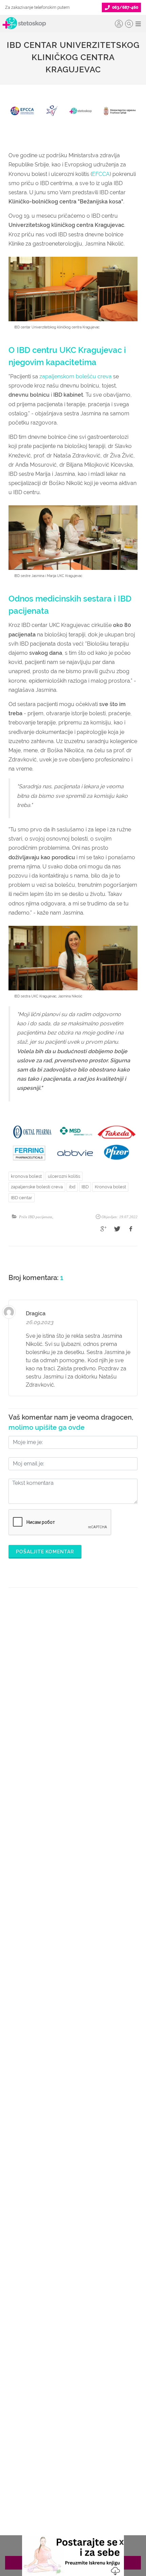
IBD (85, 1187)
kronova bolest (26, 1176)
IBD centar (22, 1198)
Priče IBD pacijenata (36, 1217)
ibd (72, 1187)
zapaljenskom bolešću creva (76, 376)
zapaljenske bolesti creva (37, 1187)
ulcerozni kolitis (64, 1176)
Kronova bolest (110, 1187)
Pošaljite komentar (45, 1552)
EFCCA (101, 174)
